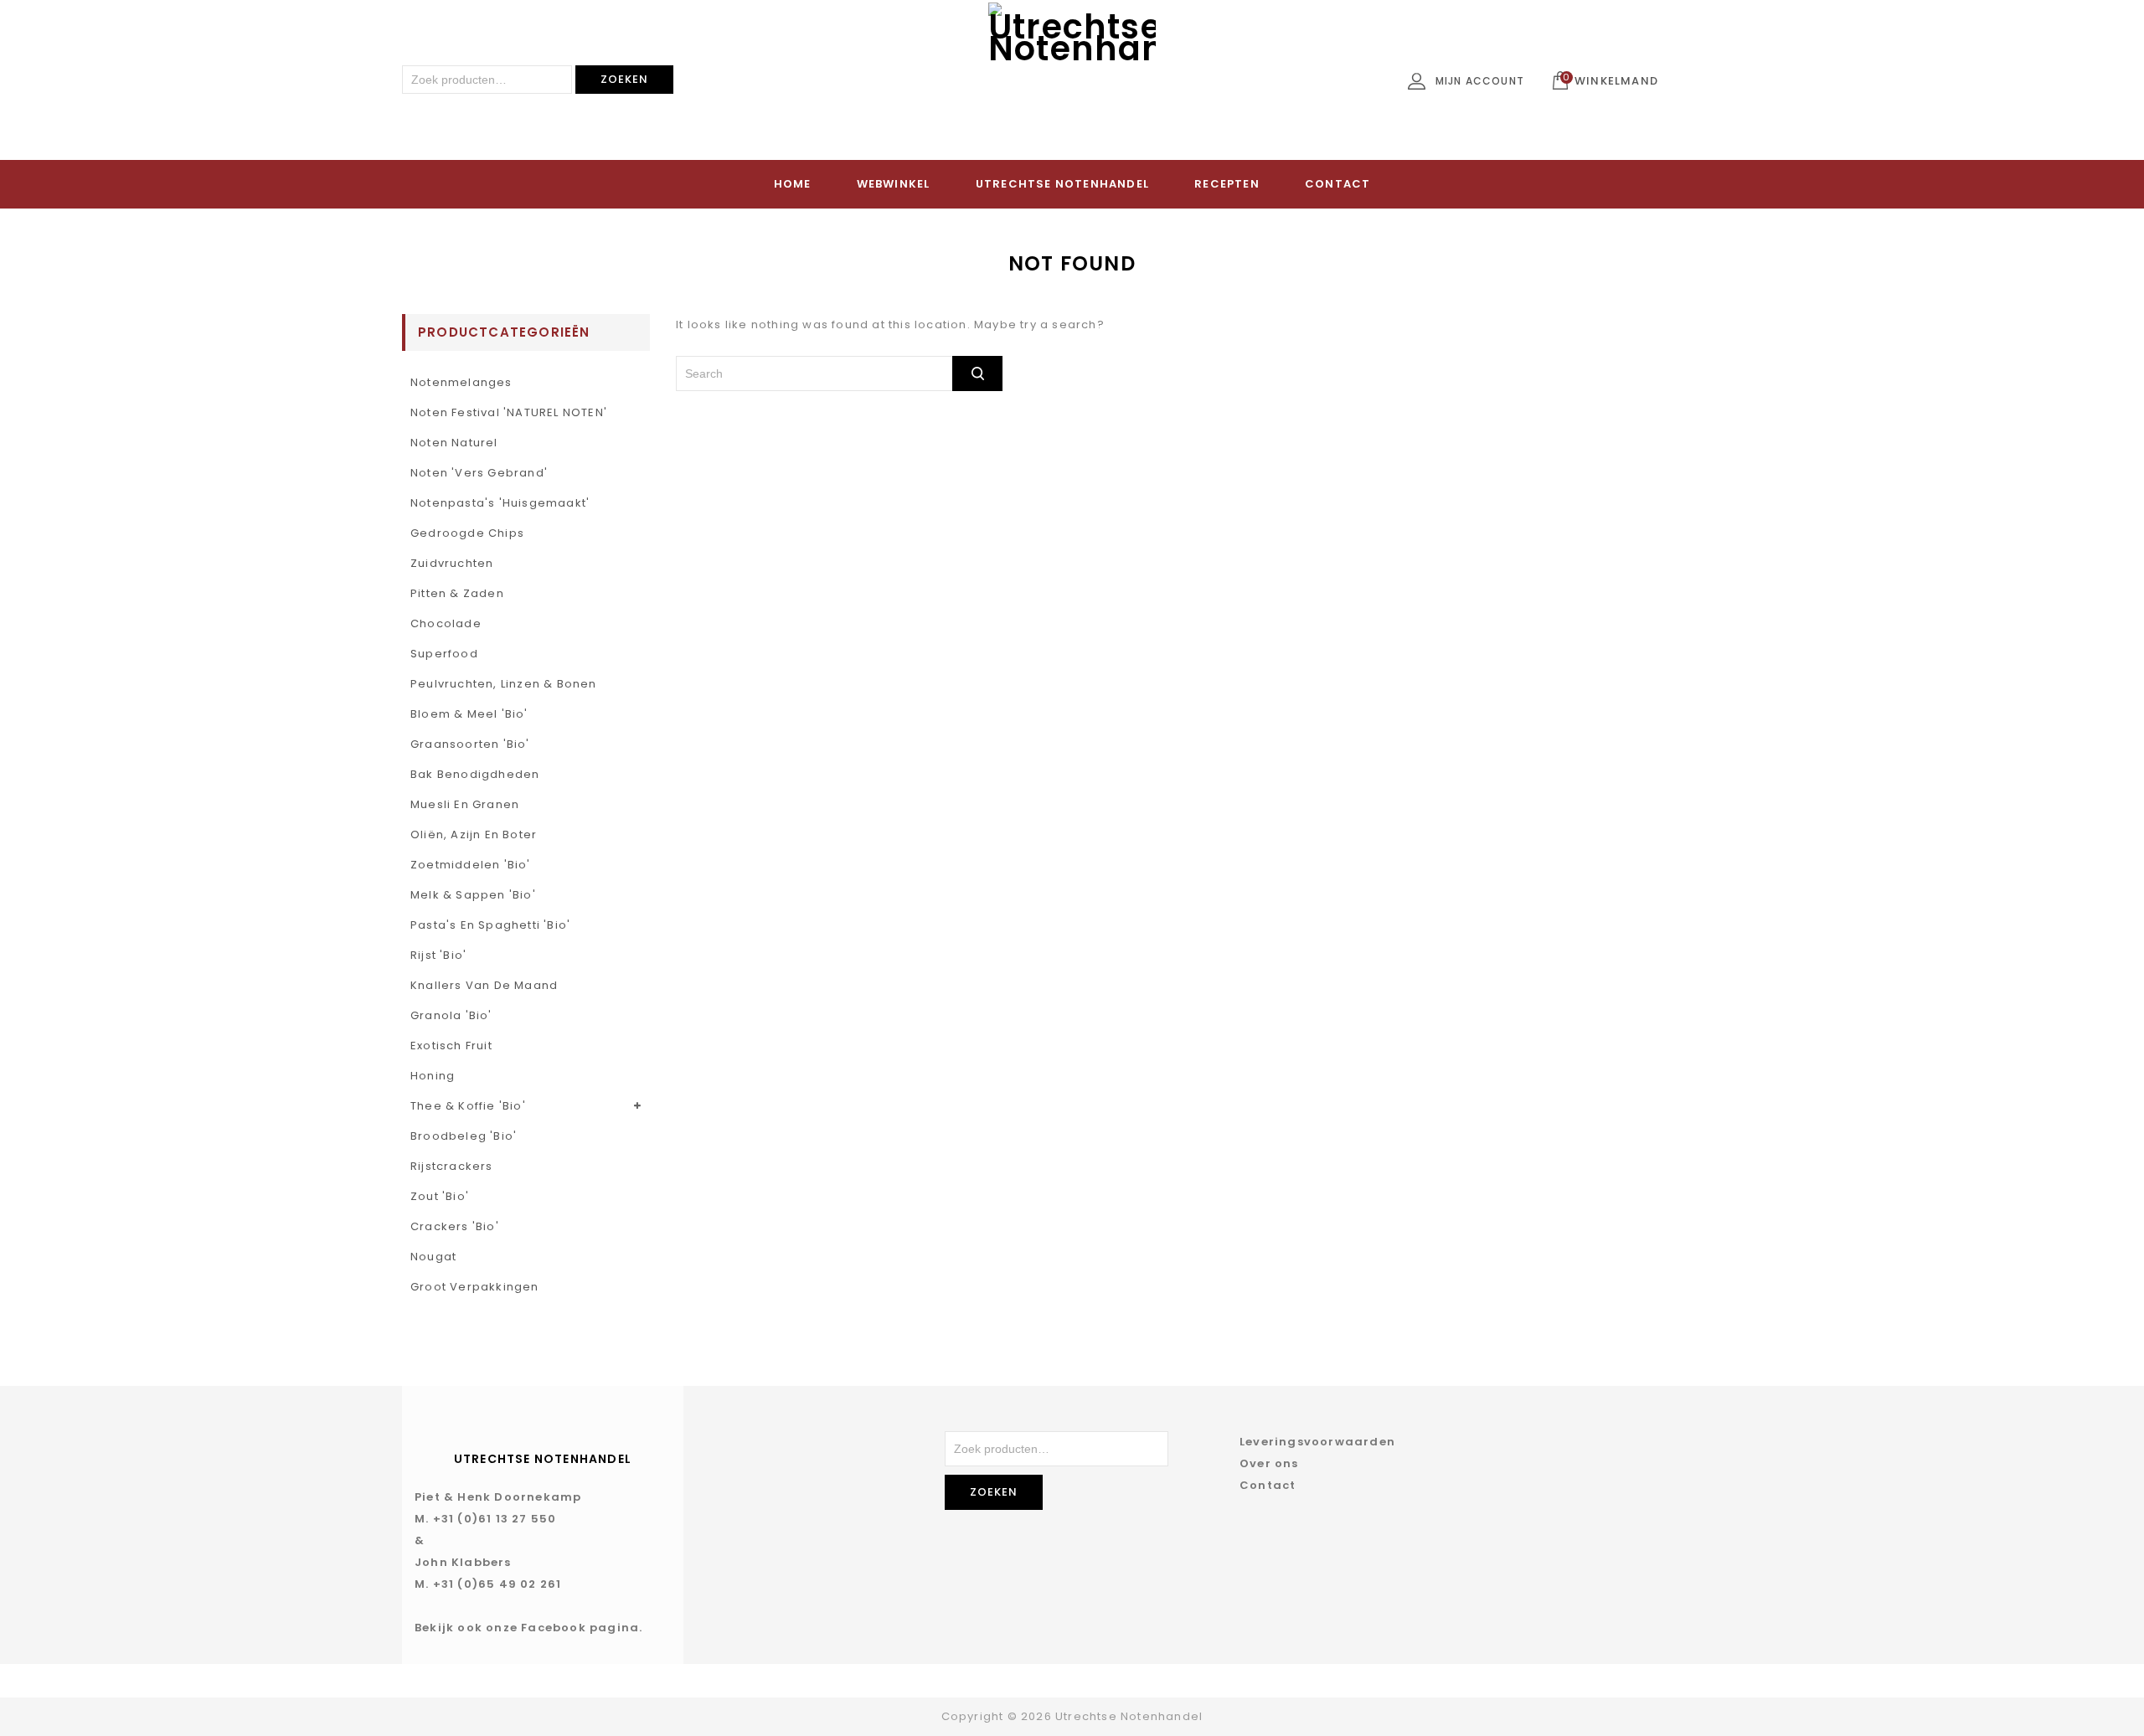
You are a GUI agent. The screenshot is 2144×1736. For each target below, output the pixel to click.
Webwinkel (894, 184)
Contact (1337, 184)
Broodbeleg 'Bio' (464, 1136)
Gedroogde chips (467, 533)
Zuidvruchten (452, 563)
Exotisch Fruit (451, 1046)
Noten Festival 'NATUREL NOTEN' (509, 412)
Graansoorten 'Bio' (470, 744)
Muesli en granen (465, 804)
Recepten (1227, 184)
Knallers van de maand (484, 985)
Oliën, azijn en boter (474, 835)
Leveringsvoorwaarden (1317, 1442)
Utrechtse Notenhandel (1062, 184)
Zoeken (624, 79)
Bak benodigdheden (475, 774)
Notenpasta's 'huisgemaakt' (500, 503)
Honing (433, 1076)
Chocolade (446, 623)
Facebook (554, 1628)
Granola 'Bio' (451, 1015)
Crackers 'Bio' (455, 1226)
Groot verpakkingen (475, 1287)
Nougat (433, 1257)
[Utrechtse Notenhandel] (1072, 86)
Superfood (444, 654)
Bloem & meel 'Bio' (469, 714)
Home (793, 184)
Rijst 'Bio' (438, 955)
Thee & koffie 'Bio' (468, 1106)
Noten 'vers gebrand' (479, 473)
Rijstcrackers (452, 1166)
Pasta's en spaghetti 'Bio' (490, 925)
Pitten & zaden (457, 593)
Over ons (1269, 1463)
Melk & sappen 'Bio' (473, 895)
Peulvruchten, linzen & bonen (504, 684)
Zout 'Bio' (440, 1196)
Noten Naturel (454, 443)
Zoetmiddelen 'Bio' (471, 865)
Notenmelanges (461, 382)
